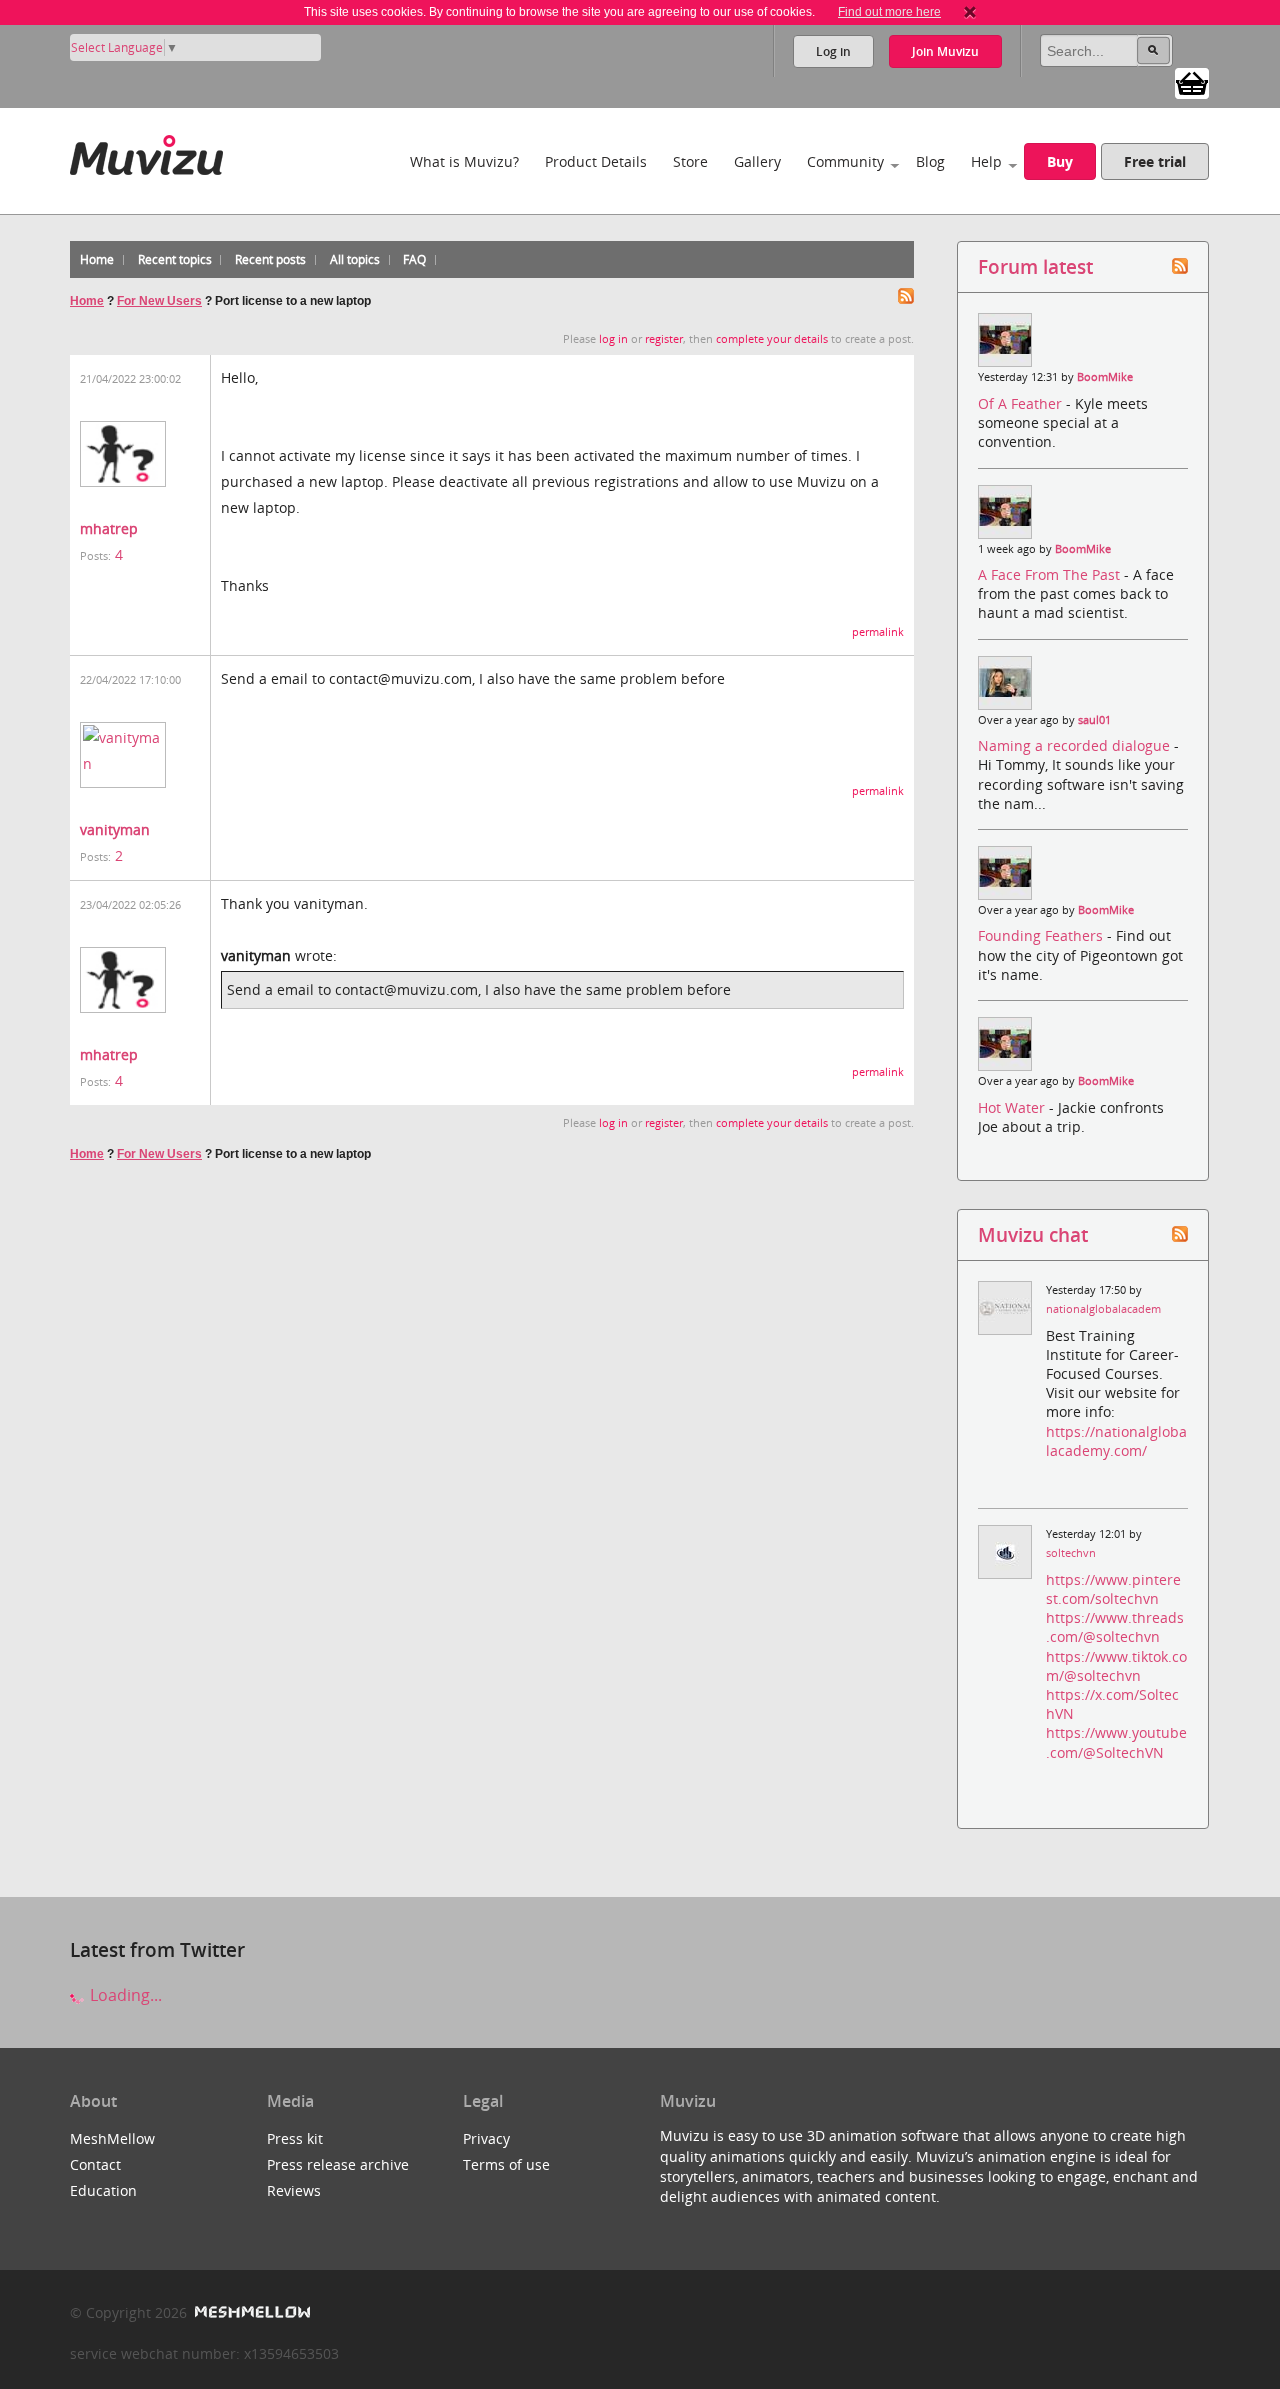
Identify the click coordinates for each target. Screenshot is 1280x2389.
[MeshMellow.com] (250, 2312)
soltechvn (1071, 1553)
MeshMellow (112, 2138)
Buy (1060, 161)
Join (945, 51)
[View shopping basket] (1192, 82)
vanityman (115, 829)
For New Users (159, 301)
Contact (95, 2164)
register (664, 339)
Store (690, 161)
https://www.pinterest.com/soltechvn (1113, 1589)
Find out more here (889, 12)
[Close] (970, 12)
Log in (833, 51)
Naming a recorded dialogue (1076, 745)
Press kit (295, 2138)
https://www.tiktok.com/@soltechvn (1116, 1666)
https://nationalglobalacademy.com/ (1116, 1441)
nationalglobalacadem (1103, 1309)
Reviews (294, 2190)
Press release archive (338, 2164)
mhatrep (109, 528)
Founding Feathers (1042, 935)
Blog (930, 161)
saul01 (1094, 720)
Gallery (757, 161)
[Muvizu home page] (146, 151)
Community (845, 161)
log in (613, 339)
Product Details (596, 161)
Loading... (124, 1995)
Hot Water (1013, 1107)
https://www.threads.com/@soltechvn (1115, 1627)
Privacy (486, 2138)
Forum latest (1035, 266)
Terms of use (506, 2164)
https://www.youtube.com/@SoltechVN (1116, 1742)
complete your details (772, 339)
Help (986, 161)
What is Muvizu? (464, 161)
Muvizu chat (1033, 1234)
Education (103, 2190)
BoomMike (1105, 377)
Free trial (1155, 161)
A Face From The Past (1051, 574)
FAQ (414, 259)
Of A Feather (1022, 403)
